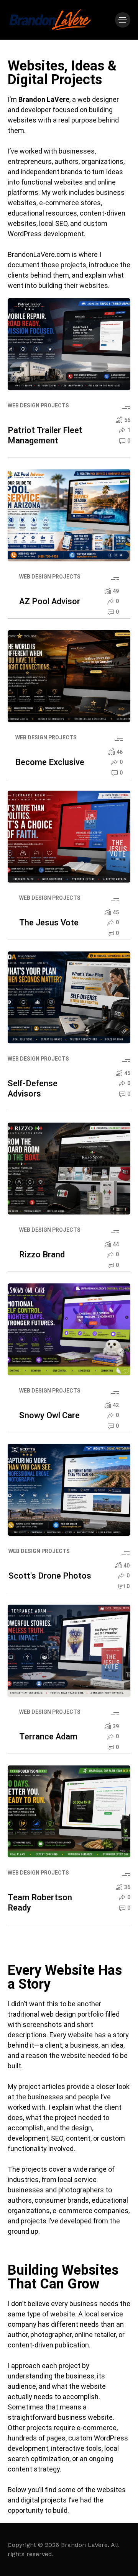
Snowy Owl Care (49, 1415)
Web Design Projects (38, 406)
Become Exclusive (50, 762)
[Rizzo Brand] (69, 1169)
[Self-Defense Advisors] (69, 997)
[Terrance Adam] (69, 1651)
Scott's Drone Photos (50, 1576)
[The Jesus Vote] (69, 837)
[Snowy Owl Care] (69, 1329)
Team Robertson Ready (40, 1903)
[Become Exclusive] (69, 676)
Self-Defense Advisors (33, 1089)
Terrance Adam (48, 1737)
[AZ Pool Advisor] (69, 515)
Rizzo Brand (42, 1255)
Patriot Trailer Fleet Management (45, 436)
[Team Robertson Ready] (69, 1811)
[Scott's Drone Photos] (69, 1490)
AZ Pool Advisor (50, 602)
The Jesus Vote (49, 923)
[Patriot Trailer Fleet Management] (69, 344)
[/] (123, 20)
